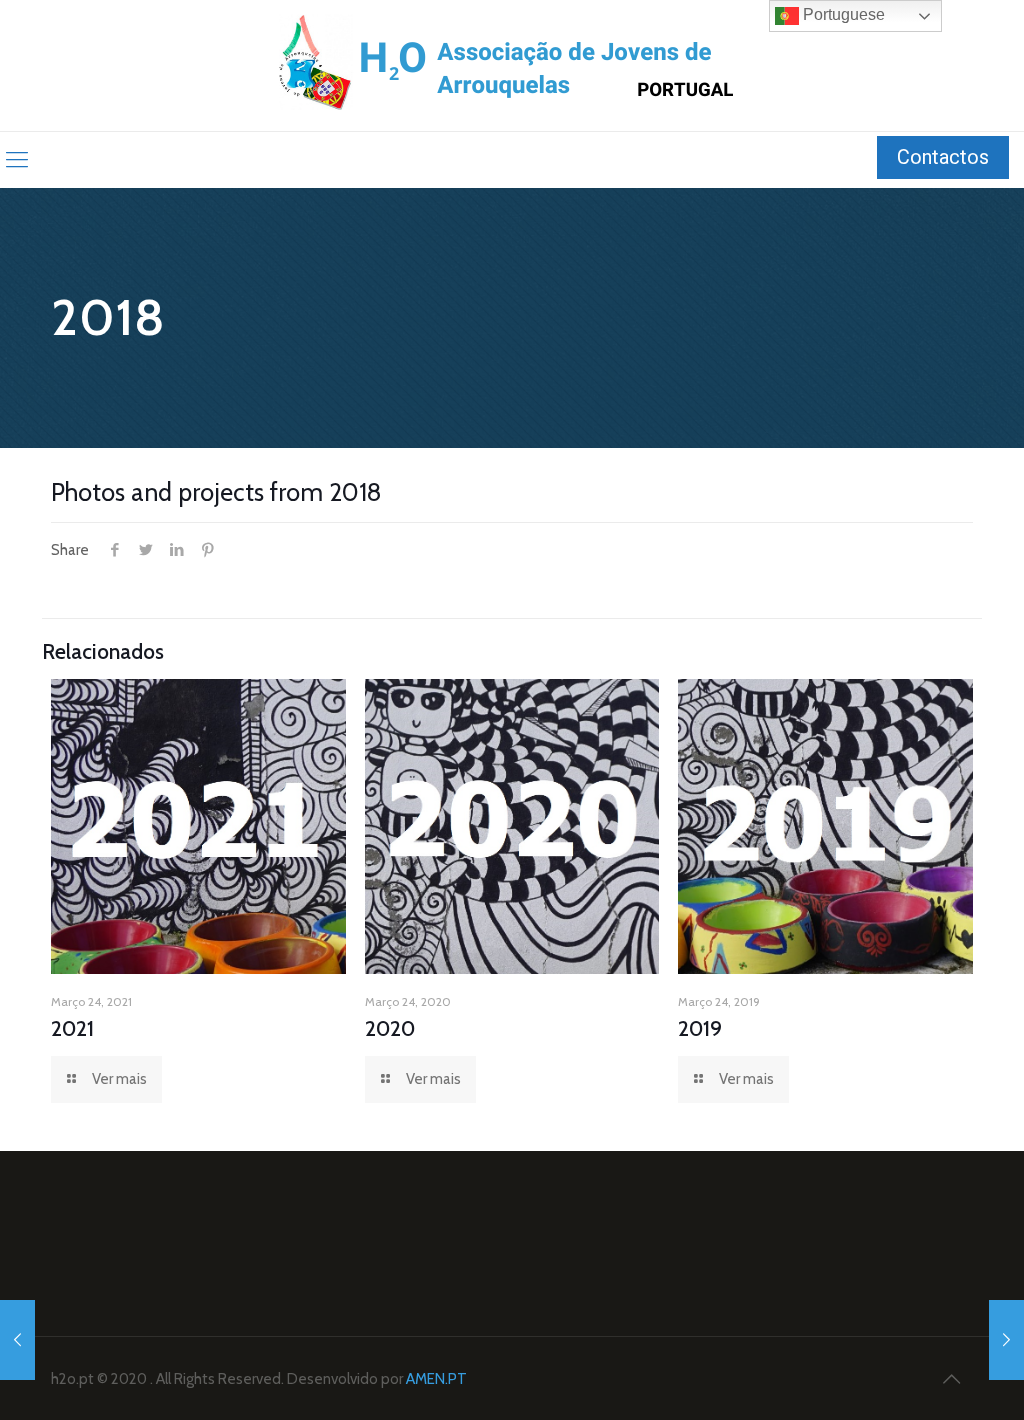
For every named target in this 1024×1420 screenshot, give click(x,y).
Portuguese (842, 14)
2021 (72, 1028)
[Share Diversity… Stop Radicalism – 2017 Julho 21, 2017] (17, 1340)
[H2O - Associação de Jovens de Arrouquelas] (512, 65)
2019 (700, 1028)
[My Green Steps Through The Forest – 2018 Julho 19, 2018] (1006, 1340)
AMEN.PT (436, 1379)
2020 (390, 1028)
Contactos (943, 157)
